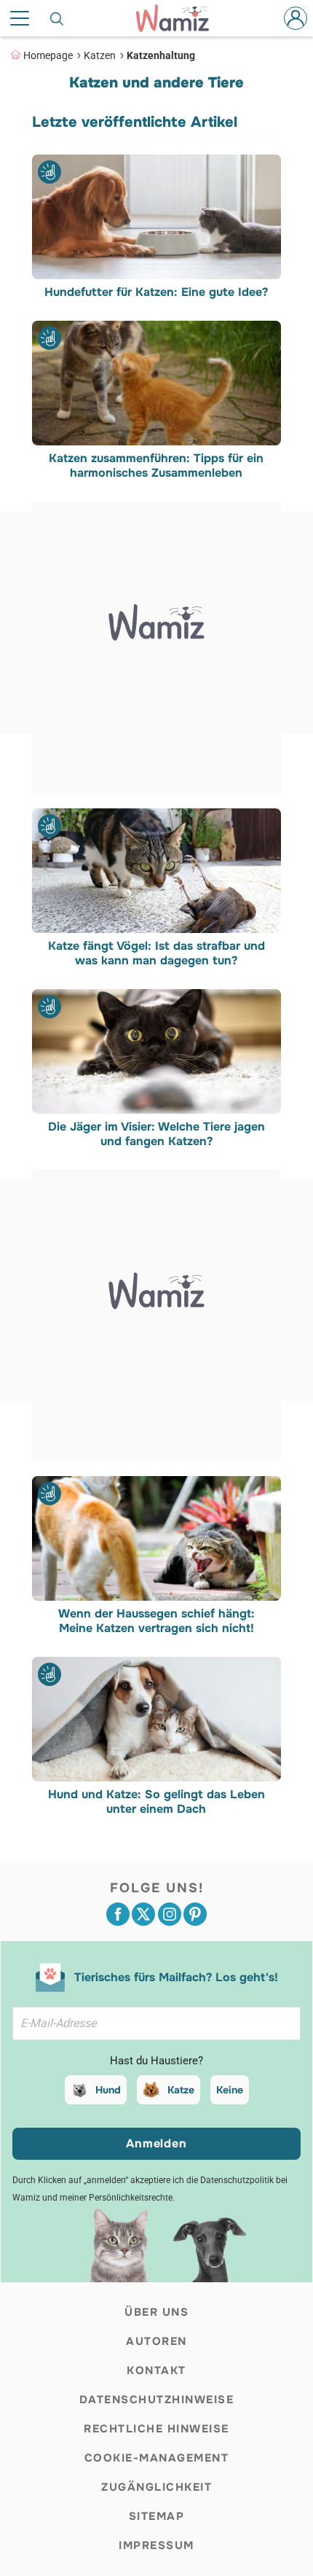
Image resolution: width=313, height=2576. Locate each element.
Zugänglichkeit (156, 2487)
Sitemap (157, 2516)
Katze (181, 2090)
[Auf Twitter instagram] (170, 1914)
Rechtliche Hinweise (156, 2429)
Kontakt (156, 2370)
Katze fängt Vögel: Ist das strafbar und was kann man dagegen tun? (156, 953)
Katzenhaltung (161, 55)
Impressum (156, 2545)
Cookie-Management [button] (157, 2458)
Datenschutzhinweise (157, 2400)
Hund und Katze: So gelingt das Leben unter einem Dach (156, 1802)
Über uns (156, 2312)
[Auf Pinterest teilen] (195, 1914)
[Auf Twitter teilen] (143, 1914)
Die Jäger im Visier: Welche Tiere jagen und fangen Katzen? (156, 1133)
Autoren (156, 2341)
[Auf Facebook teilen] (118, 1914)
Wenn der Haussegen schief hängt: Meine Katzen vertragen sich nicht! (156, 1621)
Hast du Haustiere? (156, 2061)
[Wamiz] (180, 18)
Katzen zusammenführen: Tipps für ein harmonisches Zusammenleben (157, 466)
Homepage (48, 55)
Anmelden (156, 2143)
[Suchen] (58, 18)
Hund (108, 2090)
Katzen (100, 55)
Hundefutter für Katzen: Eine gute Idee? (157, 292)
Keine (230, 2090)
